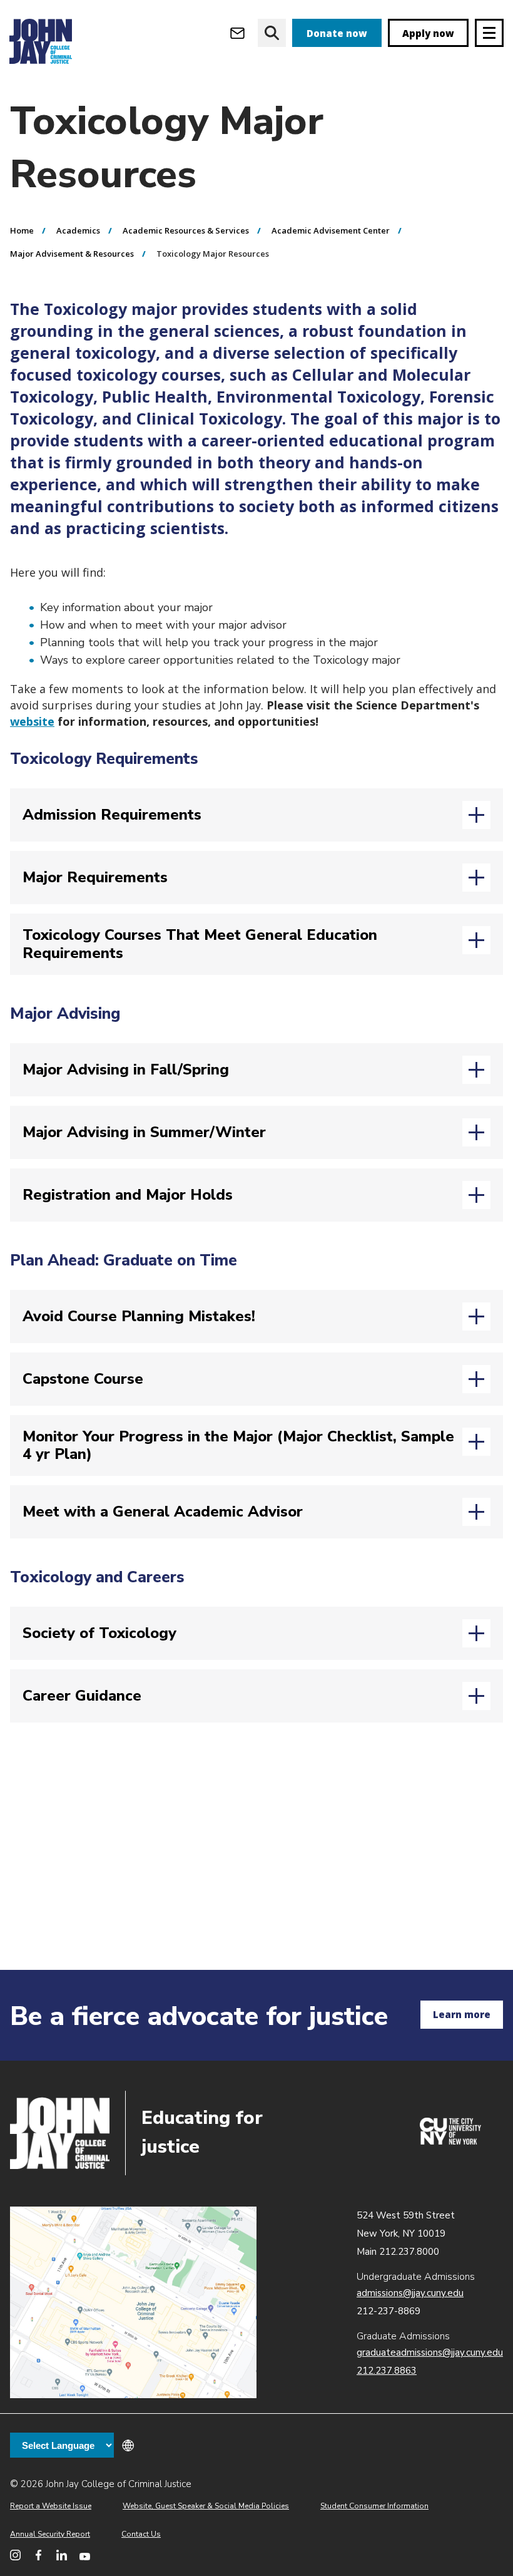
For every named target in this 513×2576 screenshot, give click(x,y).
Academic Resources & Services (186, 230)
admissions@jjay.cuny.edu (410, 2293)
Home (22, 230)
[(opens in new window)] (450, 2141)
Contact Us (141, 2534)
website (32, 721)
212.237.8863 (387, 2371)
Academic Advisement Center (331, 230)
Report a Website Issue (51, 2506)
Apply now (428, 33)
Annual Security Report (50, 2534)
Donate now (337, 33)
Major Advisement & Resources (72, 254)
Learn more (462, 2014)
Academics (78, 230)
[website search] (272, 33)
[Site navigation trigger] (489, 33)
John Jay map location (133, 2303)
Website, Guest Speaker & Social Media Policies (206, 2506)
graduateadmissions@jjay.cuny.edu (430, 2352)
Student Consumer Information (374, 2506)
